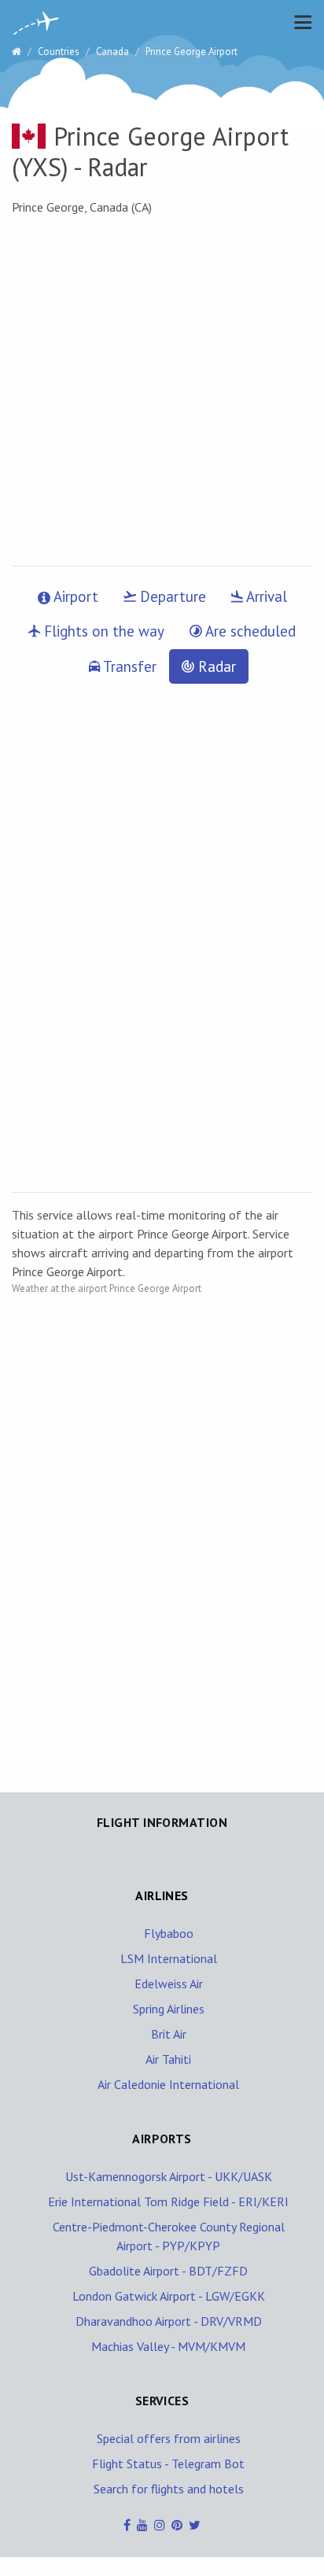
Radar (215, 666)
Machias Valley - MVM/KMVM (168, 2346)
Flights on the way (102, 631)
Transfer (128, 666)
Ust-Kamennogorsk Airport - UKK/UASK (169, 2176)
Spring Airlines (169, 2009)
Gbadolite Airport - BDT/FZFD (168, 2271)
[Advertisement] (162, 391)
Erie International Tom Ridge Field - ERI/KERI (168, 2201)
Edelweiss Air (169, 1984)
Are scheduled (249, 631)
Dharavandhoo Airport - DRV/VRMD (169, 2321)
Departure (171, 596)
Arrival (265, 596)
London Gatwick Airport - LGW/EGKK (169, 2296)
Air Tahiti (168, 2059)
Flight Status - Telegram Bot (168, 2463)
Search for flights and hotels (169, 2489)
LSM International (169, 1958)
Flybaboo (169, 1933)
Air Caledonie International (168, 2084)
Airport (74, 596)
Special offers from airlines (169, 2438)
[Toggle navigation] (299, 22)
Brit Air (169, 2034)
